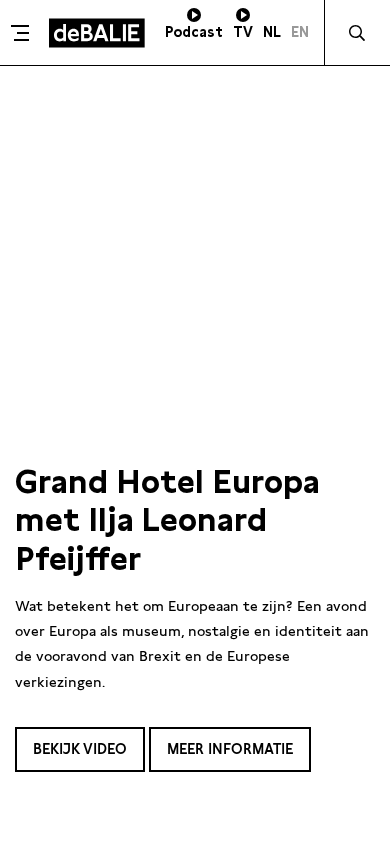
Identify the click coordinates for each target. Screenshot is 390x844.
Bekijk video (80, 749)
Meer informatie (230, 749)
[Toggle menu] (22, 33)
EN (300, 32)
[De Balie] (97, 33)
